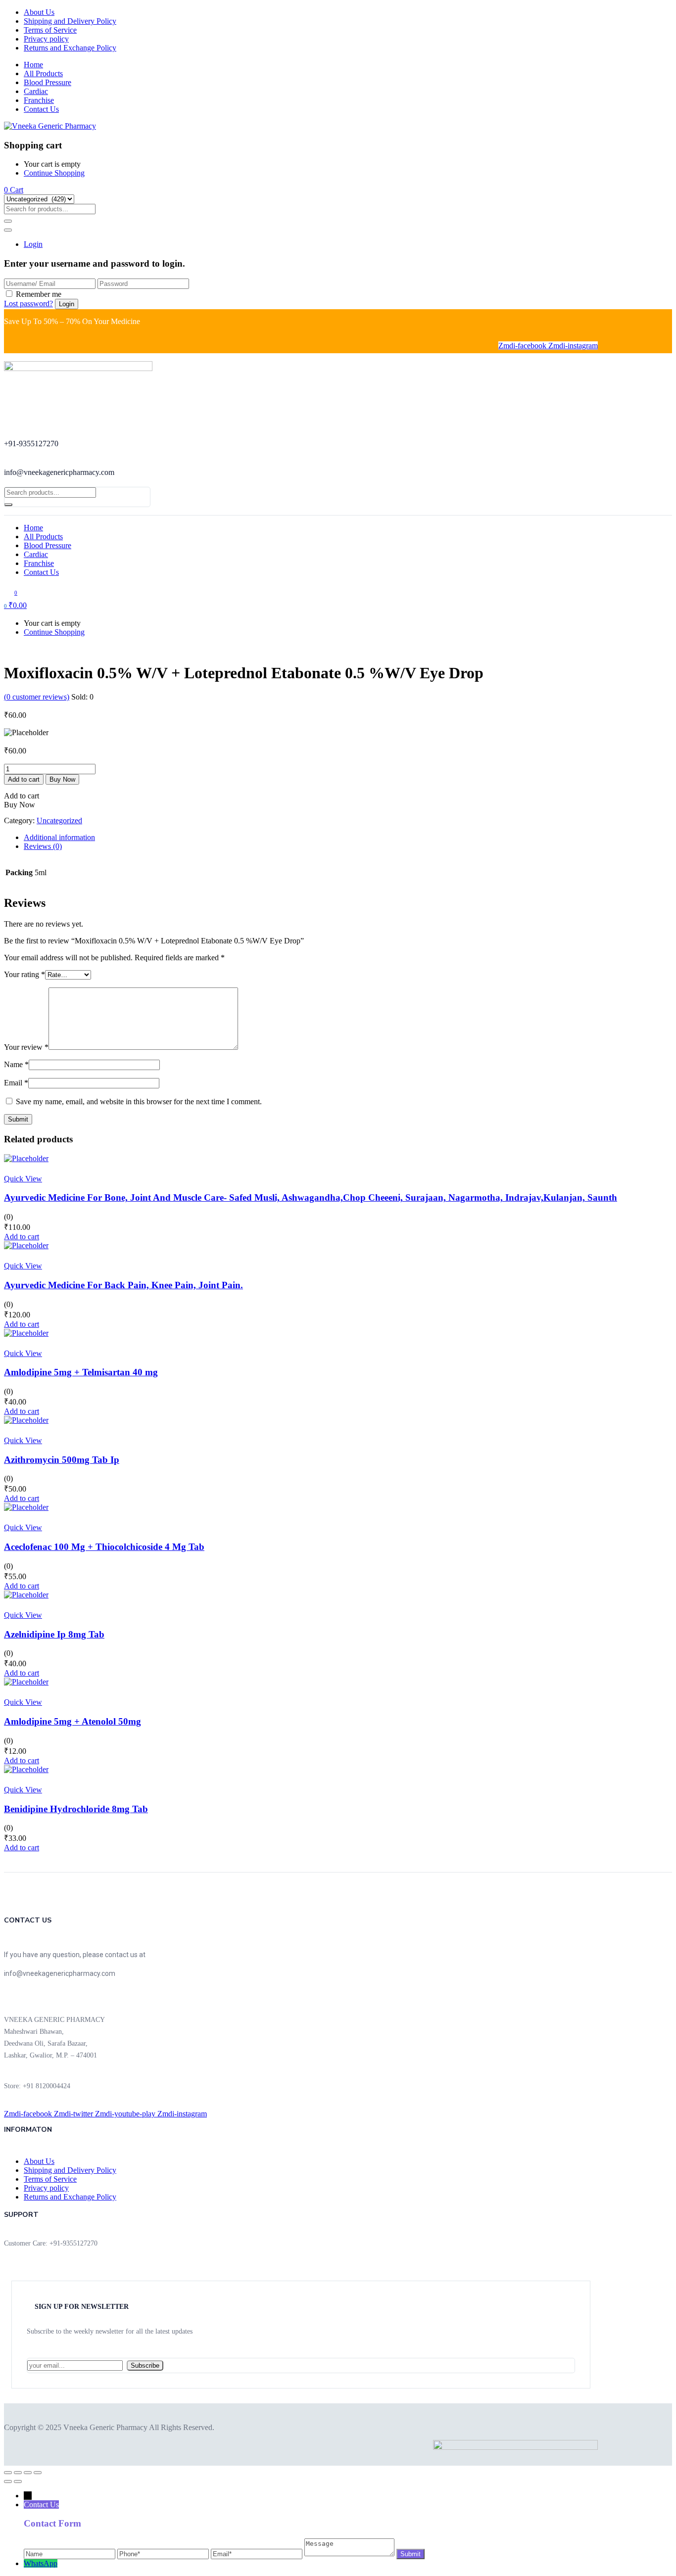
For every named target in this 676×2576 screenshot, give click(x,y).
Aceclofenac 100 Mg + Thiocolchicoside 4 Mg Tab (104, 1547)
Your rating (24, 974)
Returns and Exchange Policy (70, 48)
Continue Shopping (54, 173)
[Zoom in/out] (8, 2473)
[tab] (348, 838)
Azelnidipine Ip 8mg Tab (54, 1634)
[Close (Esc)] (38, 2473)
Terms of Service (50, 30)
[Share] (28, 2473)
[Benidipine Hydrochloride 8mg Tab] (26, 1769)
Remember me (39, 294)
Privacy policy (46, 39)
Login (33, 244)
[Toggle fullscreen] (18, 2473)
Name (16, 1064)
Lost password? (28, 304)
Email (16, 1083)
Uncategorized (59, 820)
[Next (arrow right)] (18, 2482)
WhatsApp (41, 2563)
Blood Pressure (48, 82)
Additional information (59, 837)
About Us (39, 12)
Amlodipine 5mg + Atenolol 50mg (72, 1721)
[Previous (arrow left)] (8, 2482)
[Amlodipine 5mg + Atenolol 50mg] (26, 1682)
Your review (26, 1047)
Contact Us (41, 109)
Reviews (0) (43, 846)
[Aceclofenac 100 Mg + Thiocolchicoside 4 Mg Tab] (26, 1507)
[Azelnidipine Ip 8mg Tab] (26, 1595)
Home (33, 65)
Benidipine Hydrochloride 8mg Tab (76, 1809)
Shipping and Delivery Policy (70, 21)
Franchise (39, 100)
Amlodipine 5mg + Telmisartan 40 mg (81, 1372)
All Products (43, 73)
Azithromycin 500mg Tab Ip (62, 1460)
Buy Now (62, 779)
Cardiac (36, 91)
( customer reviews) (37, 697)
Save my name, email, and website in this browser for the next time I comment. (139, 1101)
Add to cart (24, 779)
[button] (14, 190)
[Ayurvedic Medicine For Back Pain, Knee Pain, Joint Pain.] (26, 1245)
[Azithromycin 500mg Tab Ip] (26, 1420)
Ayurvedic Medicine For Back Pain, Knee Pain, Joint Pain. (123, 1285)
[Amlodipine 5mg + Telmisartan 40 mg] (26, 1333)
